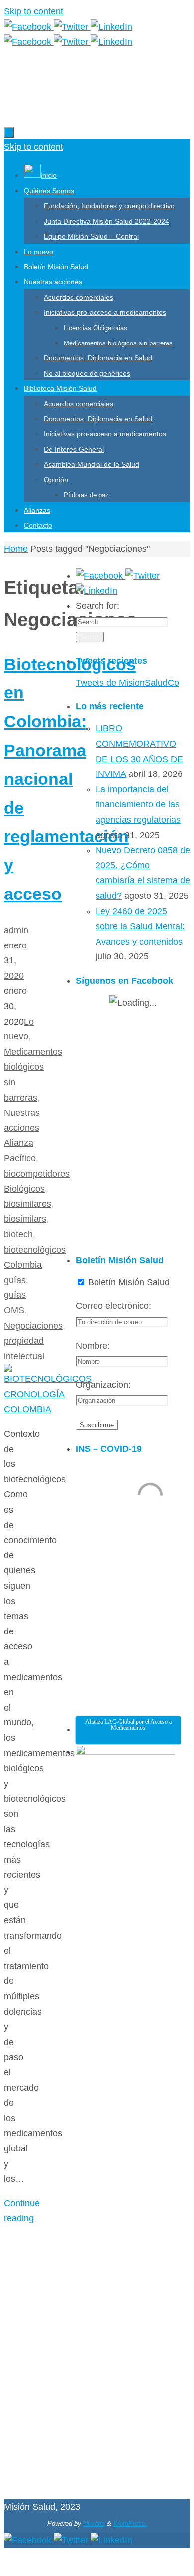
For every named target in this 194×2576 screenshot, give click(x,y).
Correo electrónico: (113, 1306)
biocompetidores (37, 1174)
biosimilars (25, 1219)
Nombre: (93, 1346)
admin (16, 930)
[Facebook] (29, 27)
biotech (18, 1234)
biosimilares (28, 1204)
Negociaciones (33, 1326)
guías (15, 1280)
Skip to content (34, 11)
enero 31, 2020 (15, 961)
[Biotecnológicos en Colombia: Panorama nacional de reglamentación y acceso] (48, 1409)
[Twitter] (72, 27)
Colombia (23, 1265)
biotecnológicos (35, 1250)
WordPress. (130, 2524)
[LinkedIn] (111, 27)
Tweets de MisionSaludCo (127, 683)
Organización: (103, 1385)
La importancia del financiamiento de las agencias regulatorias (138, 805)
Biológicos (24, 1189)
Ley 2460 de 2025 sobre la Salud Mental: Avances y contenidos (140, 926)
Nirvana (94, 2524)
